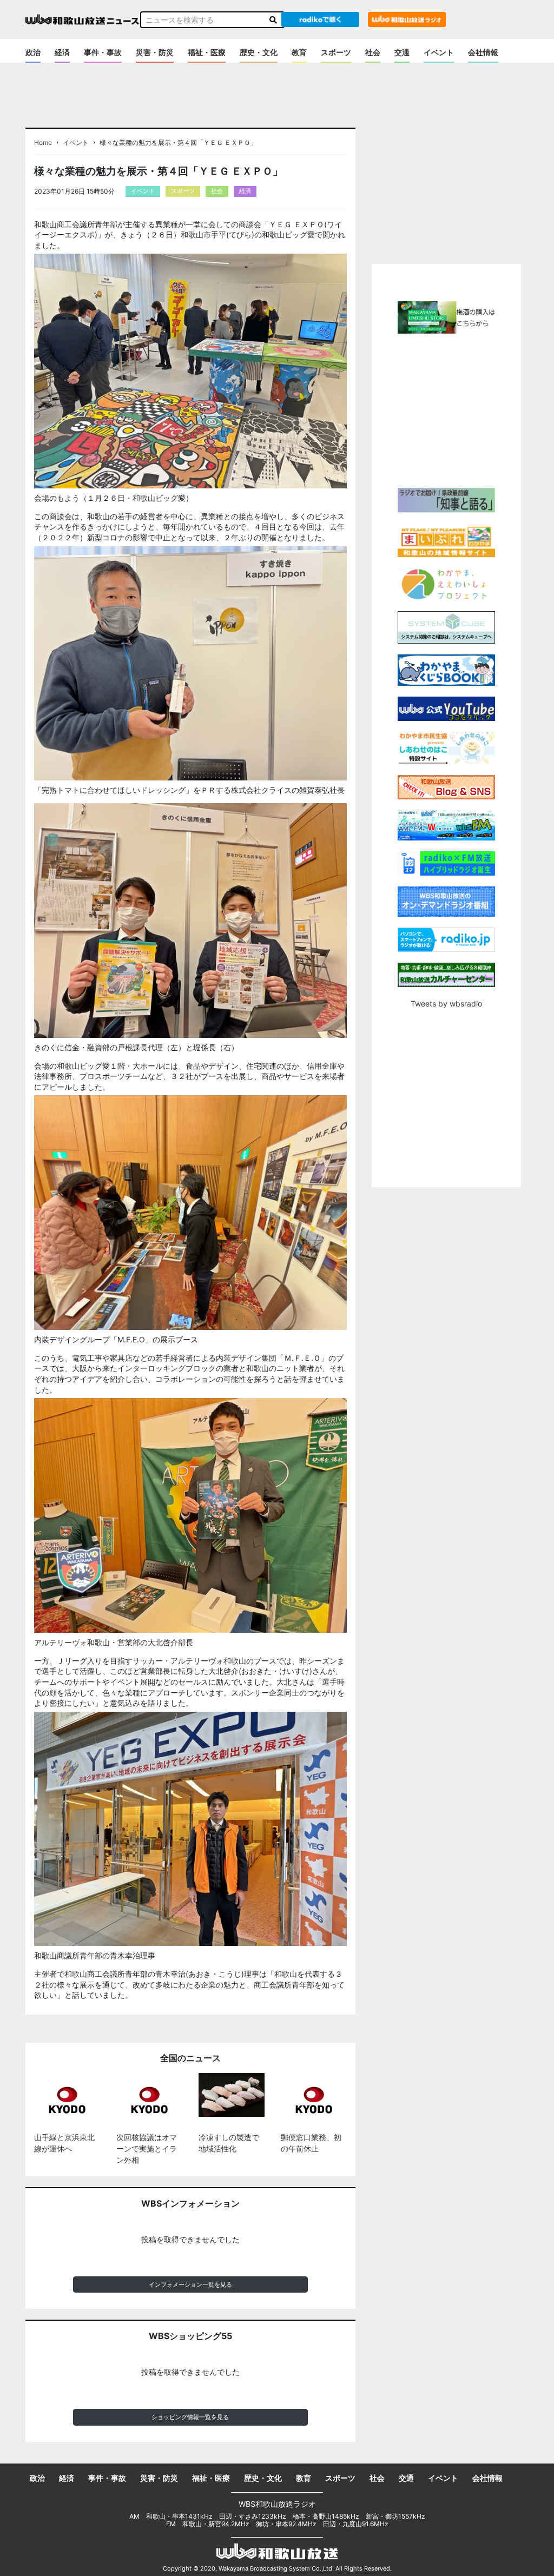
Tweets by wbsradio (446, 1004)
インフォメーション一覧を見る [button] (190, 2284)
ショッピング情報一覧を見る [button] (190, 2417)
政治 (33, 52)
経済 (62, 52)
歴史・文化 (259, 52)
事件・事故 (103, 52)
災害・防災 (155, 52)
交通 (402, 52)
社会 (373, 52)
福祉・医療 (207, 52)
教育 (299, 52)
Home (43, 143)
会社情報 (483, 52)
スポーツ (336, 52)
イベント (439, 52)
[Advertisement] (463, 409)
